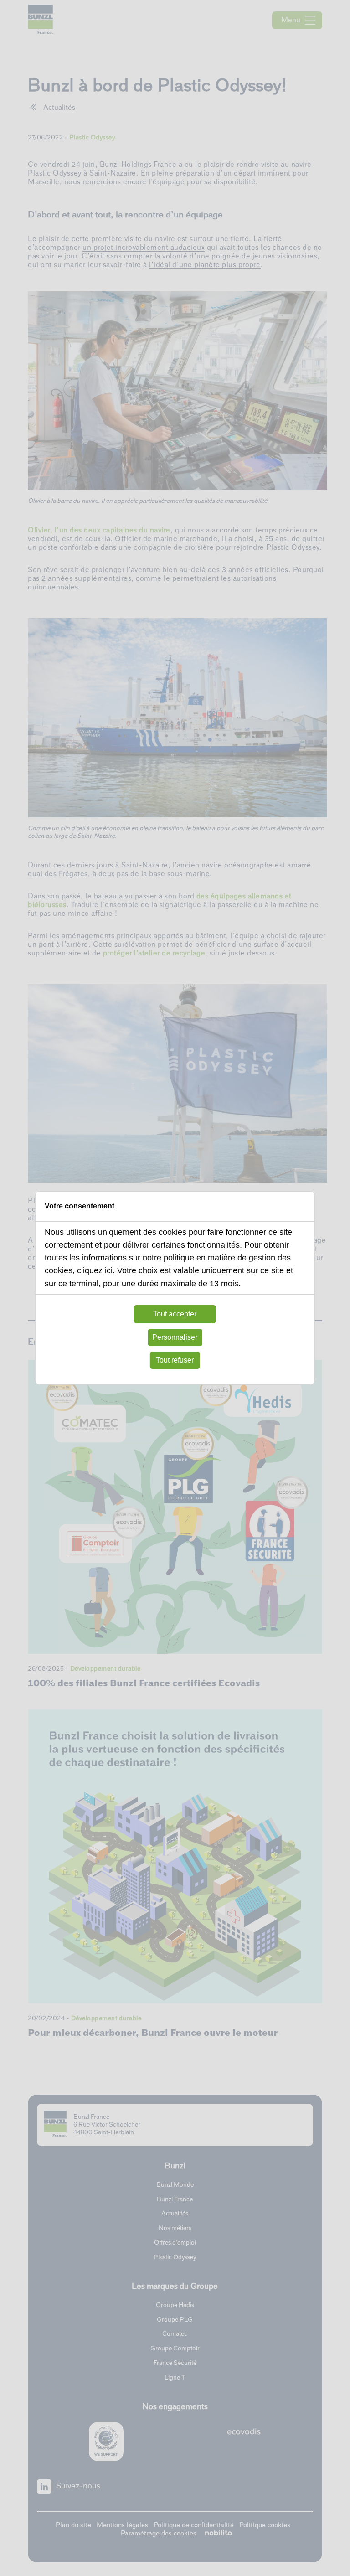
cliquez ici (95, 1270)
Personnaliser (175, 1337)
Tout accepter (175, 1314)
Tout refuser (175, 1360)
